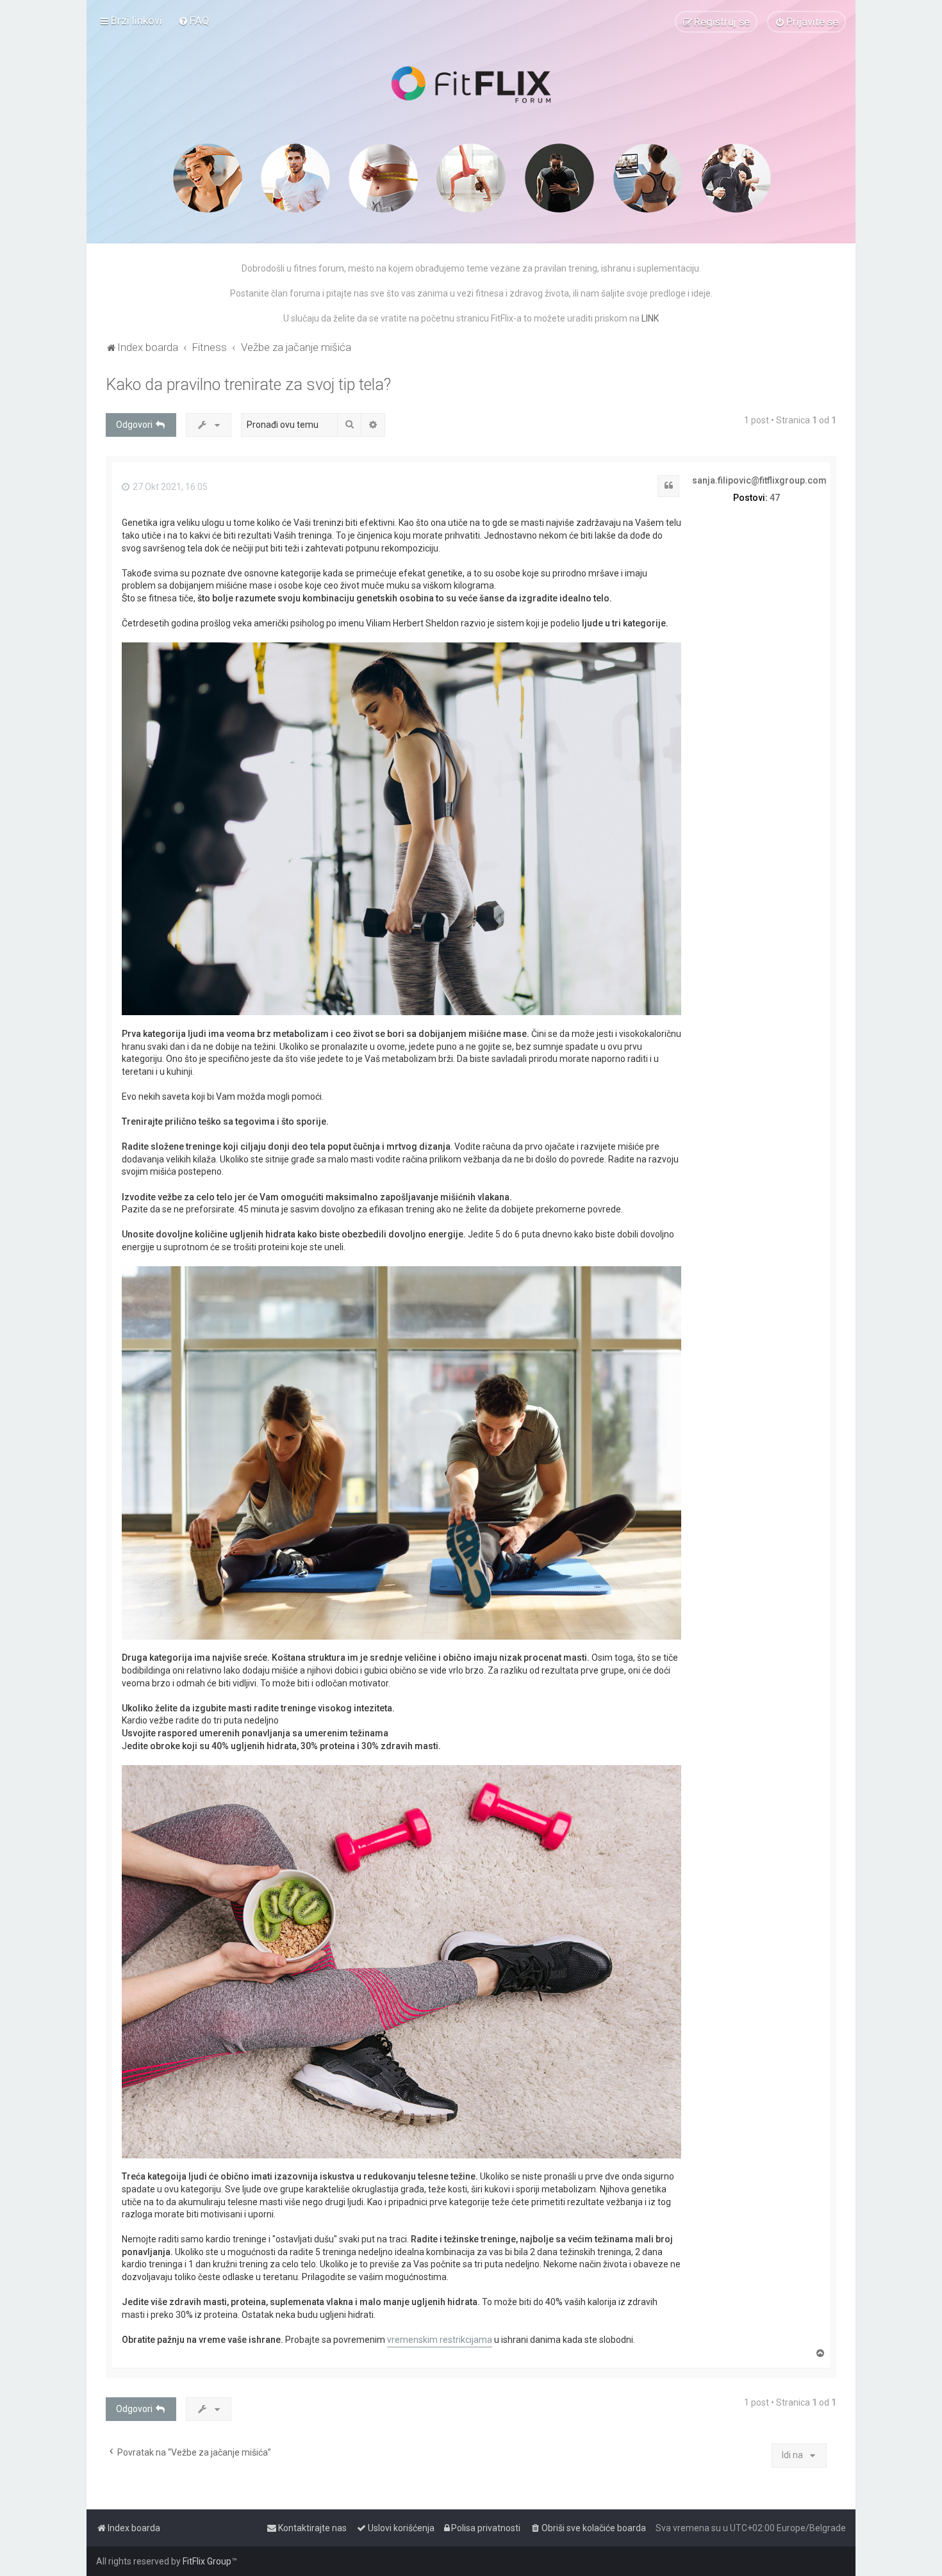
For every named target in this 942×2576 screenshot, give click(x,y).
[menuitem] (194, 20)
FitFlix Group (207, 2561)
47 (775, 498)
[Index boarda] (471, 85)
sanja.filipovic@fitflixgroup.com (759, 480)
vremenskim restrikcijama (440, 2340)
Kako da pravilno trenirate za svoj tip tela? (248, 385)
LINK (650, 318)
